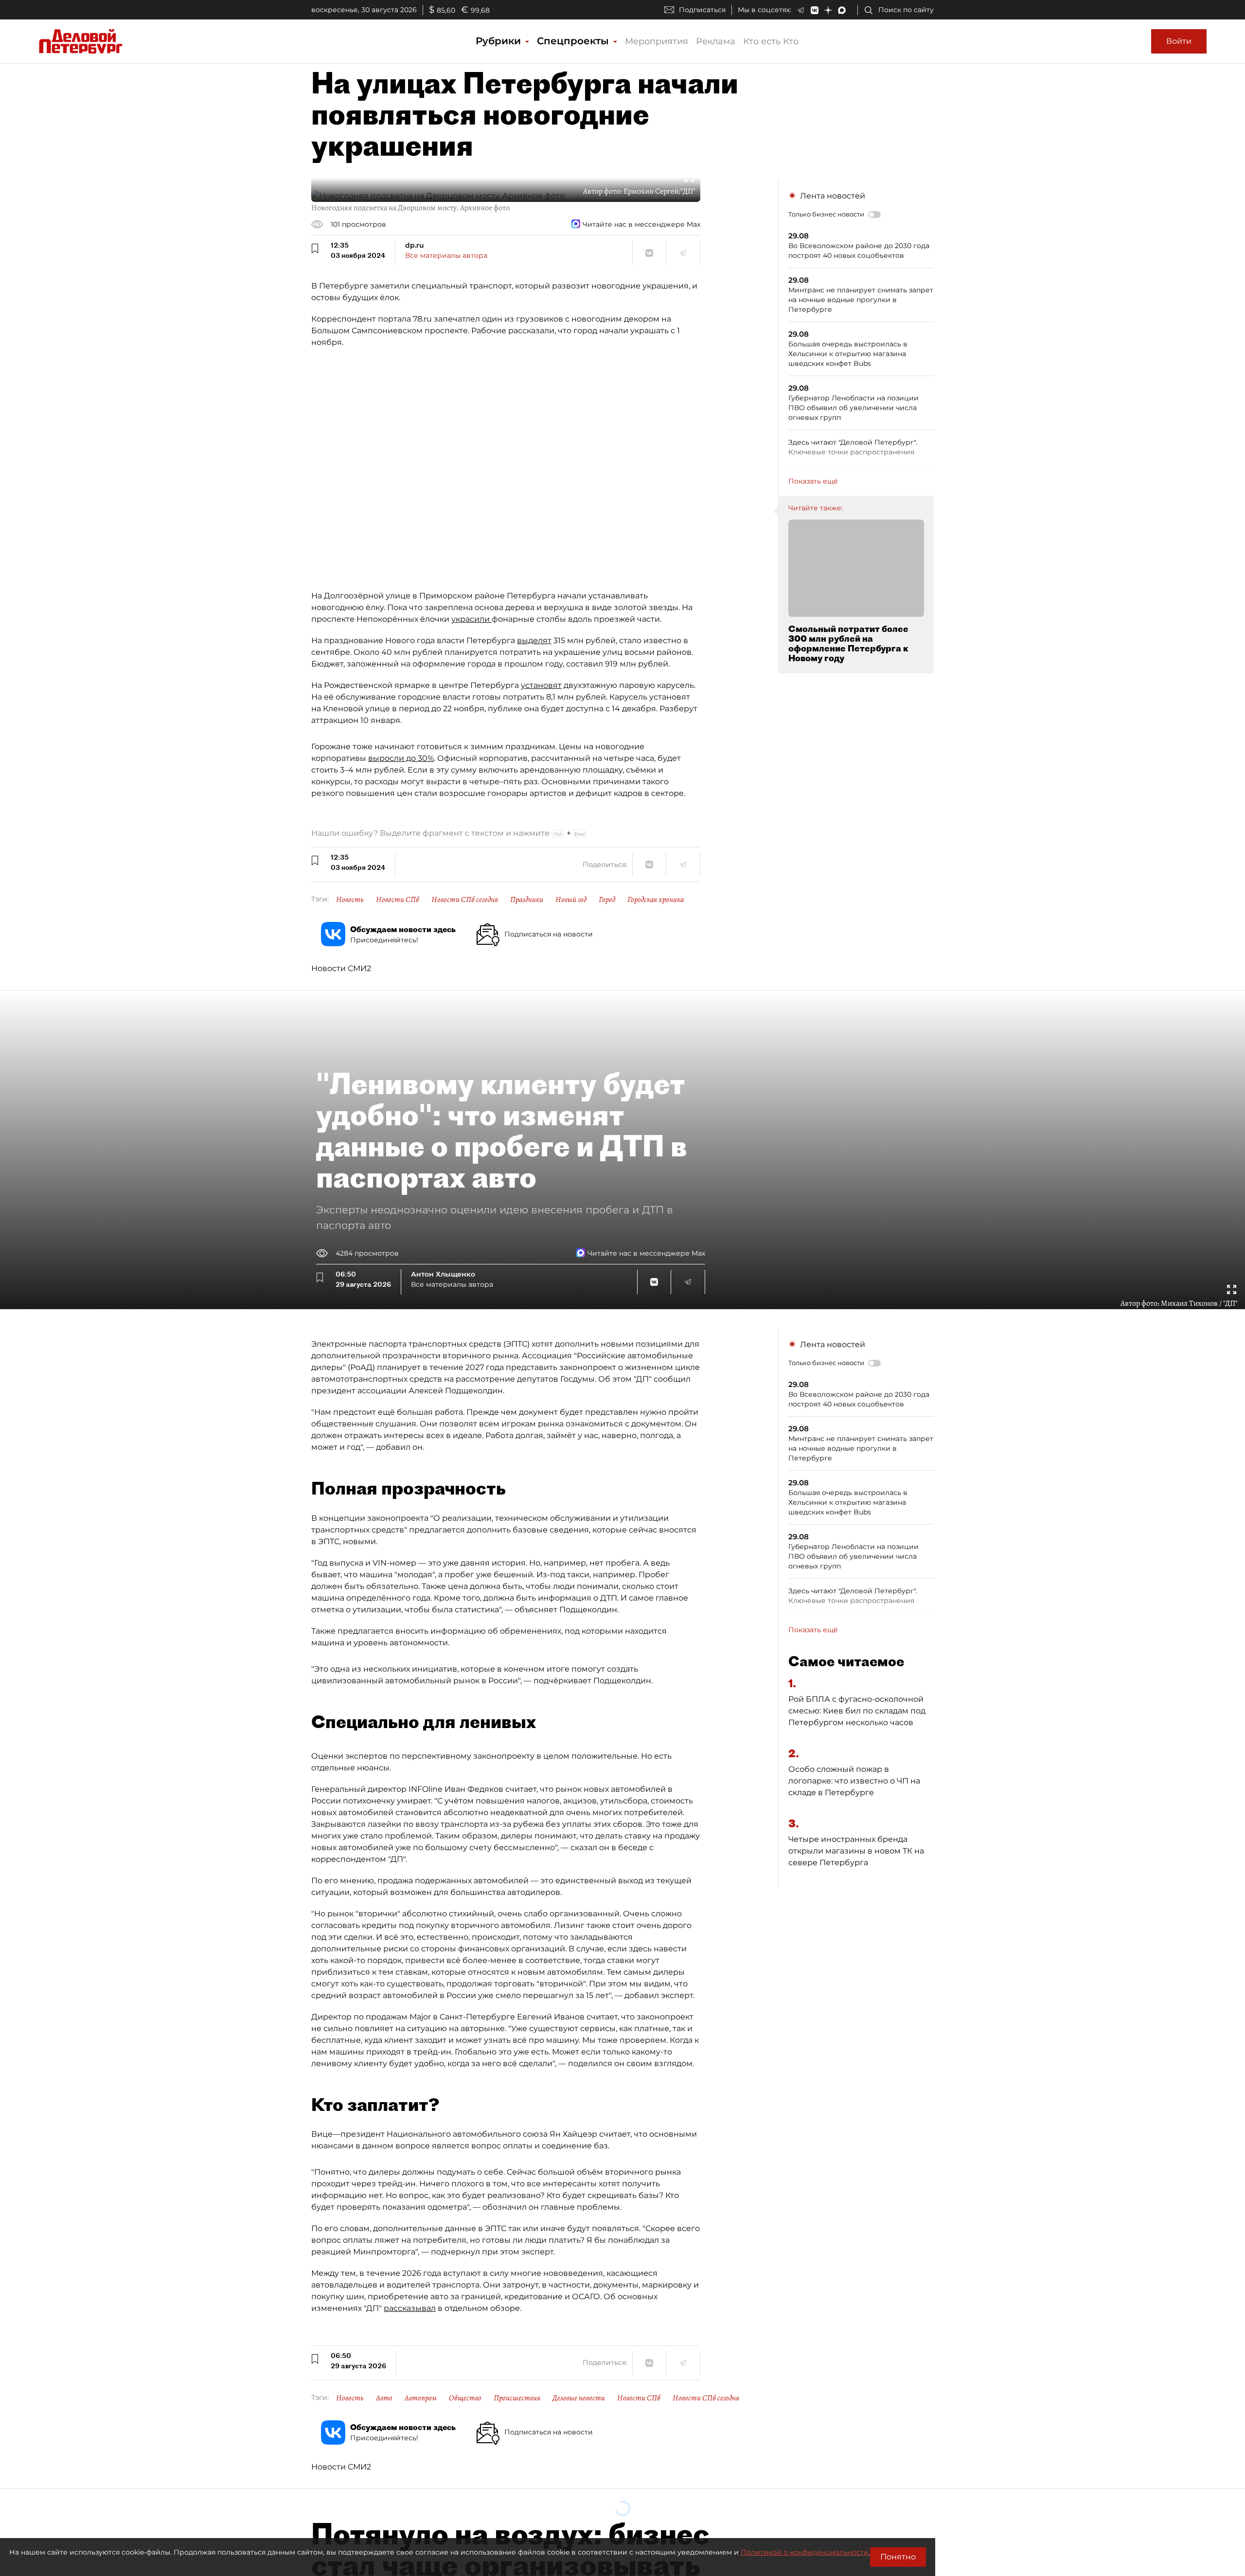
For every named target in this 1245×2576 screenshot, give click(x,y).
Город (607, 900)
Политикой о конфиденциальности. (805, 2552)
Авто (384, 2398)
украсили (471, 619)
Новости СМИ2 (341, 968)
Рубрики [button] (500, 41)
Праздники (527, 900)
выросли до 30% (401, 758)
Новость (350, 900)
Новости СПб (398, 900)
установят (541, 685)
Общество (465, 2398)
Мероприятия (657, 41)
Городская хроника (656, 900)
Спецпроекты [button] (574, 41)
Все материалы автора (446, 255)
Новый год (571, 900)
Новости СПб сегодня (465, 900)
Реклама (716, 41)
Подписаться (702, 10)
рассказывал (410, 2308)
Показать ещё (813, 481)
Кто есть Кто (771, 41)
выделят (534, 640)
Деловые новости (579, 2398)
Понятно (898, 2557)
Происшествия (517, 2398)
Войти (1179, 41)
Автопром (421, 2398)
